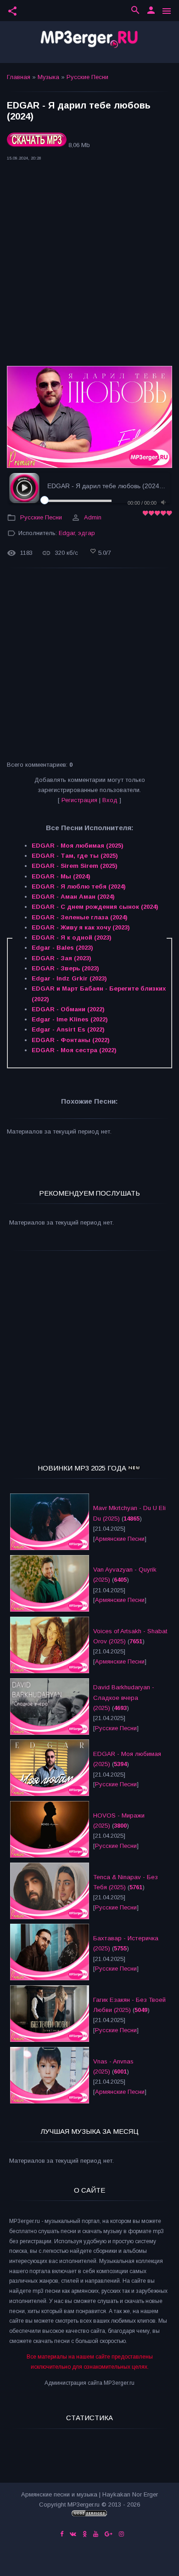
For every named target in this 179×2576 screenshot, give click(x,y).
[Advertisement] (89, 266)
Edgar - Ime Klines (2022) (70, 1019)
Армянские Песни (120, 1539)
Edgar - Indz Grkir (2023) (69, 978)
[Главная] (89, 42)
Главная (19, 77)
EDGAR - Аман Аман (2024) (73, 897)
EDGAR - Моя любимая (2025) (78, 846)
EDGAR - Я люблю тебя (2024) (79, 886)
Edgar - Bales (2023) (62, 948)
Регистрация (79, 800)
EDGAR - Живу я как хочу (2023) (81, 927)
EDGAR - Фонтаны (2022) (71, 1040)
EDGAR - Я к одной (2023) (72, 938)
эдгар (87, 533)
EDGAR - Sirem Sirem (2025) (75, 866)
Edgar (67, 533)
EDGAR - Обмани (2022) (68, 1009)
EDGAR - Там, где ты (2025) (75, 856)
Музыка (48, 77)
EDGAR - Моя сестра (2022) (74, 1050)
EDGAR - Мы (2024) (61, 876)
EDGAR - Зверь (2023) (65, 968)
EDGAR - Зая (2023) (62, 958)
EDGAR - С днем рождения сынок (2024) (95, 907)
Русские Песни (87, 77)
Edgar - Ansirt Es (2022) (68, 1029)
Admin (93, 517)
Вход (110, 800)
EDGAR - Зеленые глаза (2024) (80, 917)
